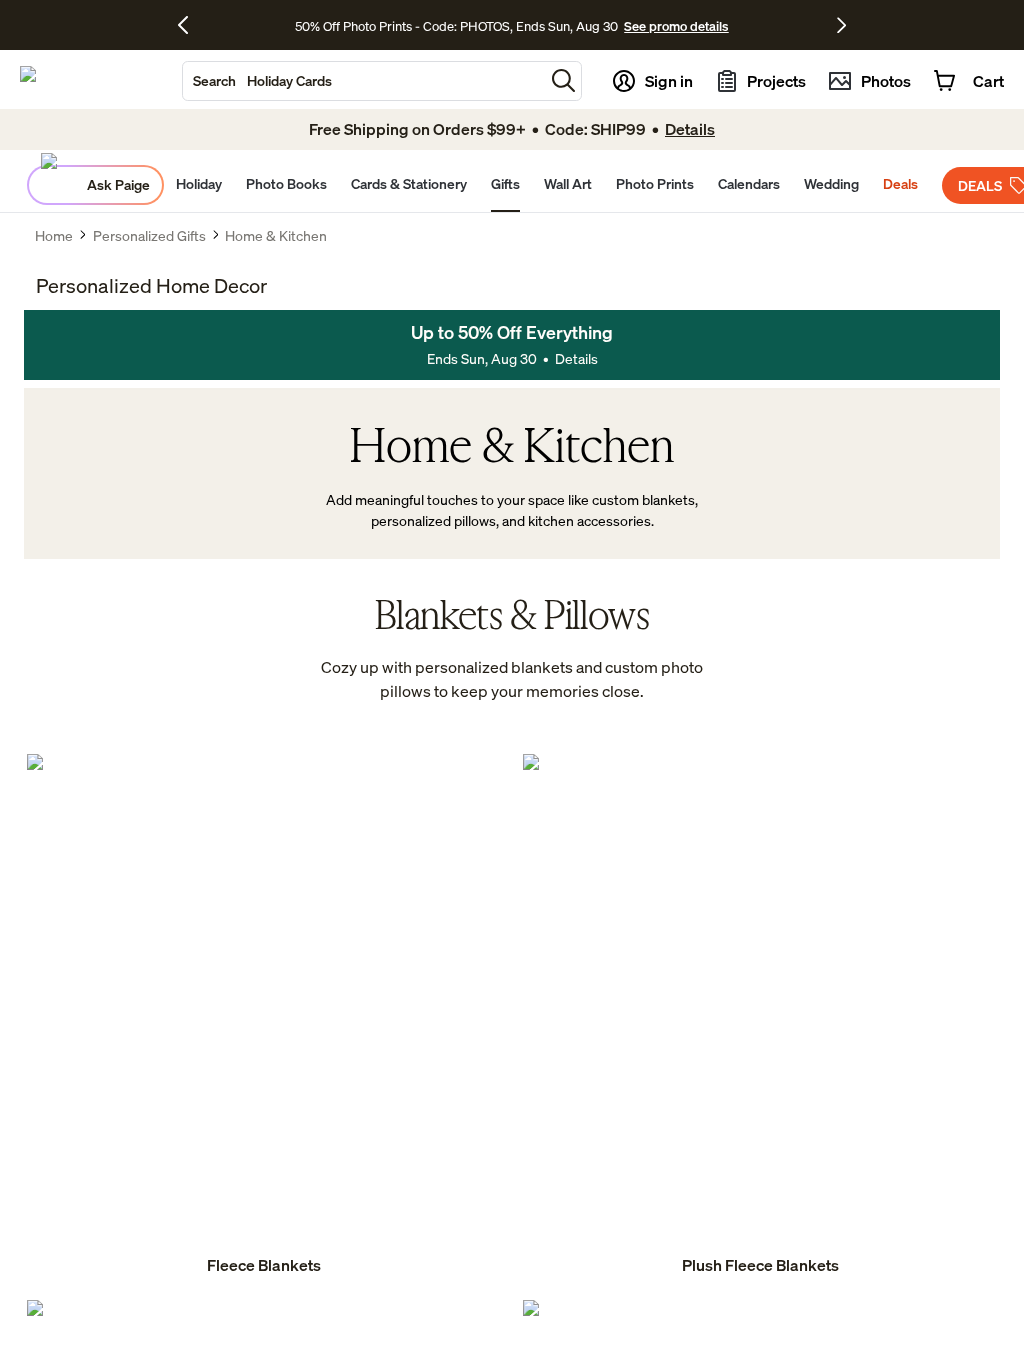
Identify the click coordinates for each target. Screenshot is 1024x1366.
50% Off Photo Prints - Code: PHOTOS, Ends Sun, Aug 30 (456, 26)
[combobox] (363, 81)
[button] (563, 80)
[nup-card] (264, 1016)
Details (576, 358)
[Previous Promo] (190, 25)
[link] (264, 1016)
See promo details (676, 26)
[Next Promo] (841, 25)
